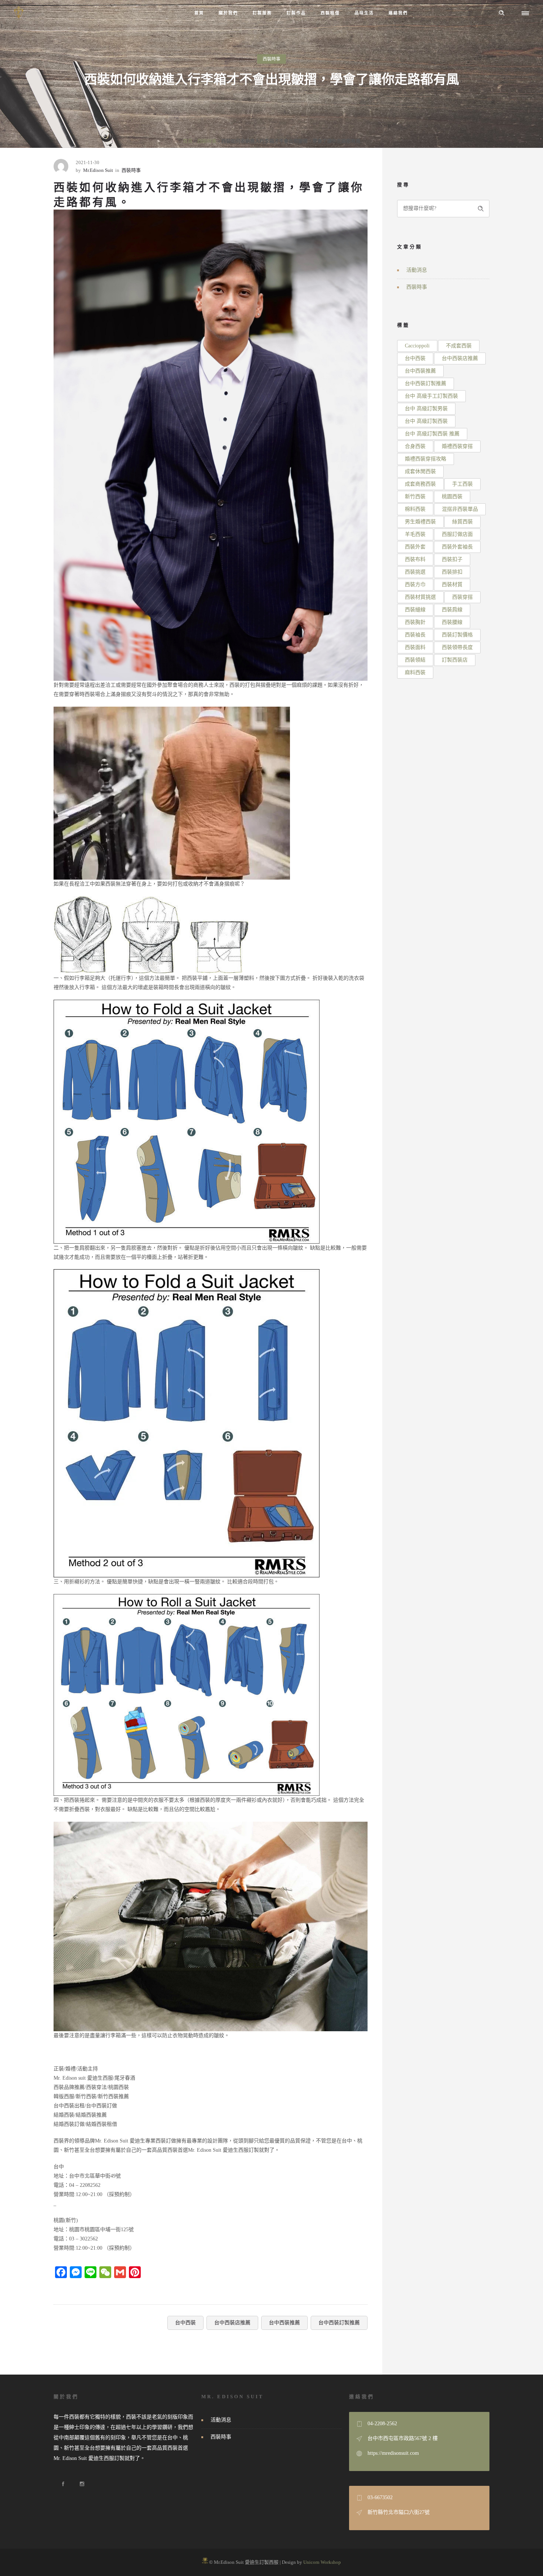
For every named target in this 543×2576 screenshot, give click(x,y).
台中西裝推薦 (284, 2323)
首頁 (199, 13)
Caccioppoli (417, 346)
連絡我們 (398, 13)
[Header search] (502, 13)
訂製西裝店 (455, 660)
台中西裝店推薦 (232, 2323)
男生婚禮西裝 (420, 522)
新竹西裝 (415, 497)
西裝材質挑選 (420, 597)
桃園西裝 (452, 497)
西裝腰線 (452, 622)
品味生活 (364, 13)
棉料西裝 (415, 509)
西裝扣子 (452, 559)
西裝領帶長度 (457, 647)
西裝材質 (452, 584)
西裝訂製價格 (457, 635)
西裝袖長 (415, 635)
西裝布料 (415, 559)
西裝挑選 (415, 572)
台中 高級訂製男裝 (426, 409)
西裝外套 (415, 547)
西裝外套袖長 (457, 547)
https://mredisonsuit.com (393, 2453)
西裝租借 (330, 13)
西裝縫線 (415, 610)
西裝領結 (415, 660)
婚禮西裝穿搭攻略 (426, 459)
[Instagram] (82, 2484)
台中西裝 (185, 2323)
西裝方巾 (415, 584)
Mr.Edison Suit (98, 170)
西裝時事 (207, 141)
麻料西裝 (415, 672)
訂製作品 (296, 13)
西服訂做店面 (457, 534)
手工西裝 (462, 484)
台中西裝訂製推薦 (339, 2323)
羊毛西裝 (415, 534)
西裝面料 (415, 647)
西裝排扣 (452, 572)
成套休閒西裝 (420, 471)
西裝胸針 (415, 622)
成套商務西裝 (420, 484)
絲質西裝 (462, 522)
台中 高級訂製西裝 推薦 (432, 434)
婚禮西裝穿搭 (457, 446)
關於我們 (228, 13)
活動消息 (417, 270)
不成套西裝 (459, 346)
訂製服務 (262, 13)
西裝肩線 (452, 610)
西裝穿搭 (462, 597)
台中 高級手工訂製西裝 (431, 396)
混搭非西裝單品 (460, 509)
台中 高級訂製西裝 (426, 421)
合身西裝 (415, 446)
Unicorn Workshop (322, 2562)
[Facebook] (63, 2484)
